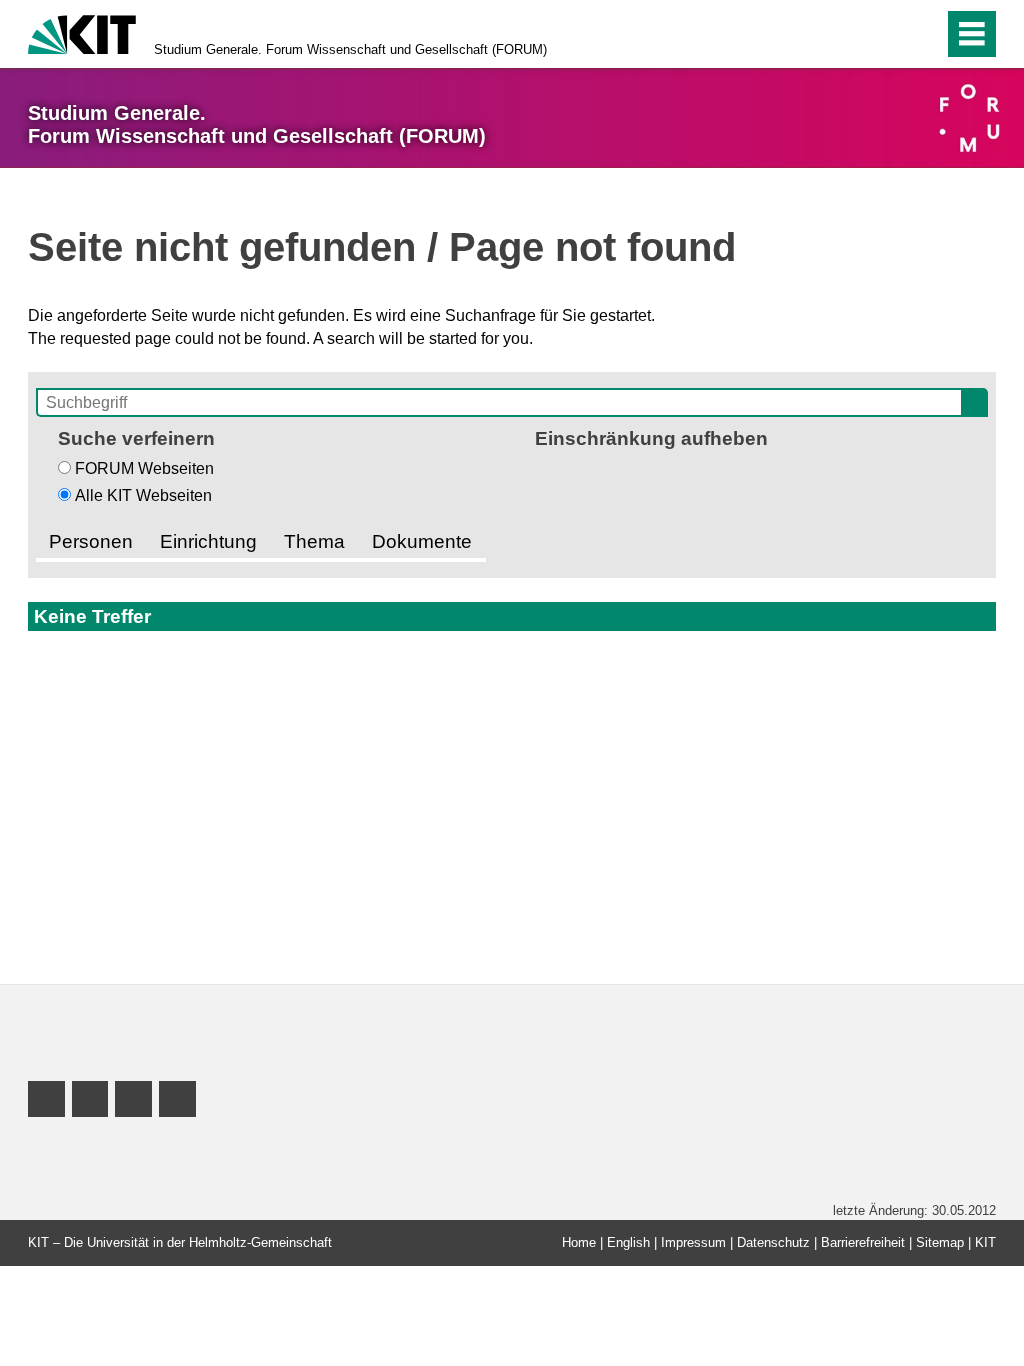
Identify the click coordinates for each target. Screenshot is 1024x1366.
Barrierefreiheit (863, 1242)
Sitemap (940, 1242)
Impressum (693, 1242)
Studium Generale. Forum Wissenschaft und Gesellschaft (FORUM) (350, 49)
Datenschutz (773, 1242)
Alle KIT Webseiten (143, 495)
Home (579, 1242)
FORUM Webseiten (144, 468)
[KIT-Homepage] (82, 32)
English (628, 1242)
